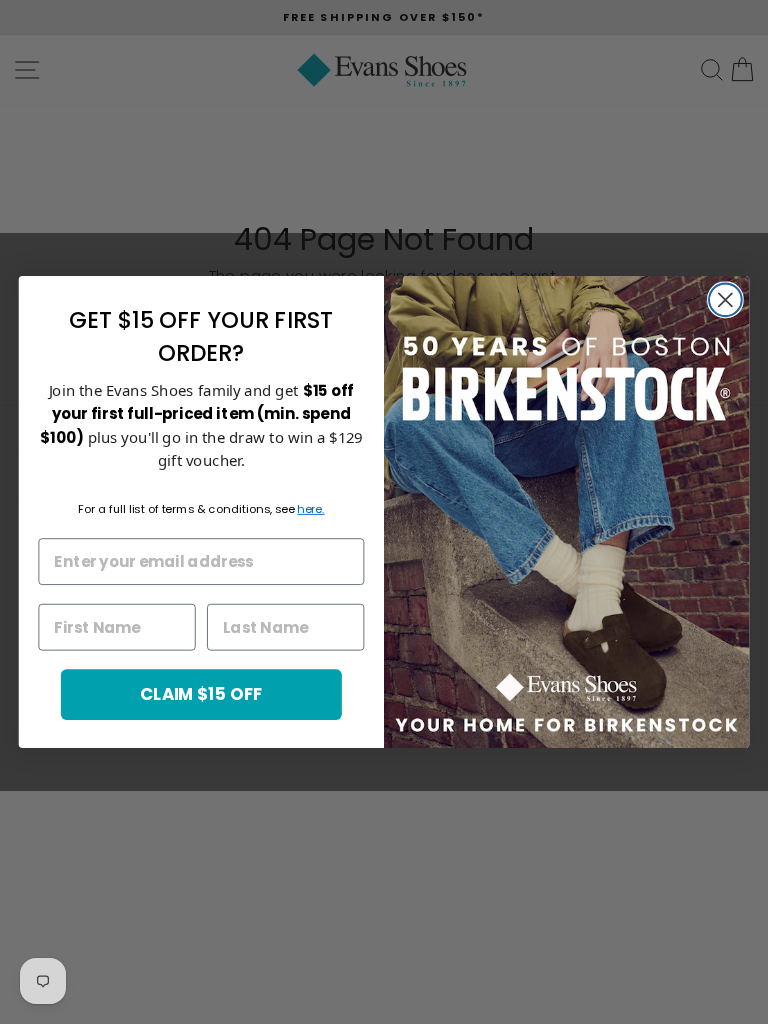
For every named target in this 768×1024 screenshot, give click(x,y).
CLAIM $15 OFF (201, 693)
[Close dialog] (725, 299)
